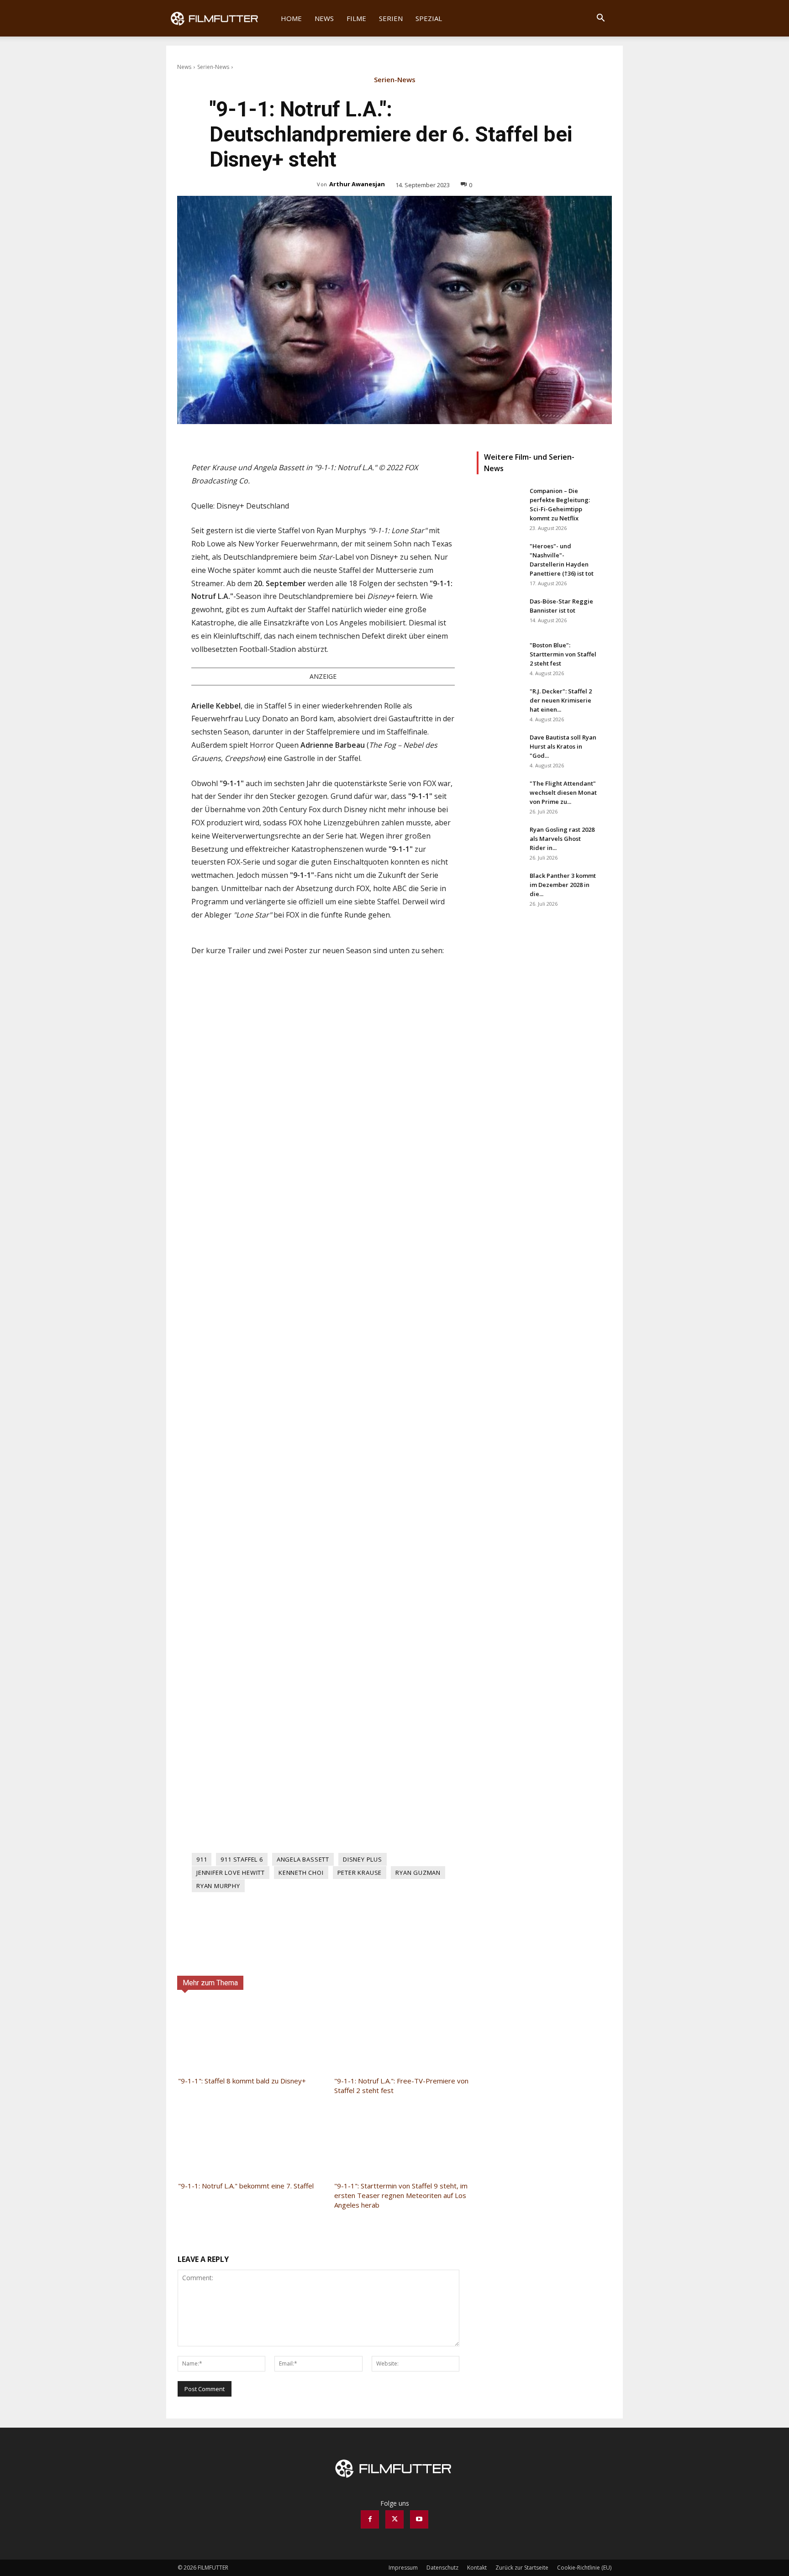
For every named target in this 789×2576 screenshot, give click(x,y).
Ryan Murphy (218, 1886)
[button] (600, 19)
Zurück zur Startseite (522, 2568)
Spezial (429, 18)
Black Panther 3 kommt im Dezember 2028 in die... (563, 885)
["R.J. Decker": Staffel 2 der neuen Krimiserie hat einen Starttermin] (500, 703)
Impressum (403, 2568)
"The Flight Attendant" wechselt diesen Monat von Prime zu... (563, 792)
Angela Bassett (303, 1859)
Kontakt (477, 2568)
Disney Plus (363, 1859)
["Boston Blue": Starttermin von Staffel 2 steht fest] (500, 656)
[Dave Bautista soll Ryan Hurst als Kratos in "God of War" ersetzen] (500, 749)
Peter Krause (360, 1873)
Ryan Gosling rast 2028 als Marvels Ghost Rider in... (562, 839)
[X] (394, 2519)
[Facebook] (370, 2519)
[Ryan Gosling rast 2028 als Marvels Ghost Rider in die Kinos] (500, 841)
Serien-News (213, 67)
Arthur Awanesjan (357, 184)
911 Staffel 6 (242, 1859)
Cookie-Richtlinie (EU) (584, 2568)
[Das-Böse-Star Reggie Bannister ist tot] (500, 613)
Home (291, 18)
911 (202, 1859)
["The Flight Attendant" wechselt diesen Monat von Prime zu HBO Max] (500, 795)
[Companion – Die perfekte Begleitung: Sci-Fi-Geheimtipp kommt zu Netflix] (500, 502)
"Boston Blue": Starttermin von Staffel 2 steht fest (563, 654)
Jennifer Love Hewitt (231, 1873)
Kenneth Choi (301, 1873)
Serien (391, 18)
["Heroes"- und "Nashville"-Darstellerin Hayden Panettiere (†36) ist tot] (500, 557)
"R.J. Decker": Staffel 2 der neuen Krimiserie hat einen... (561, 700)
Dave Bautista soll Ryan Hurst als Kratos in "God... (563, 746)
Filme (356, 18)
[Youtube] (419, 2519)
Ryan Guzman (418, 1873)
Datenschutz (442, 2568)
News (324, 18)
